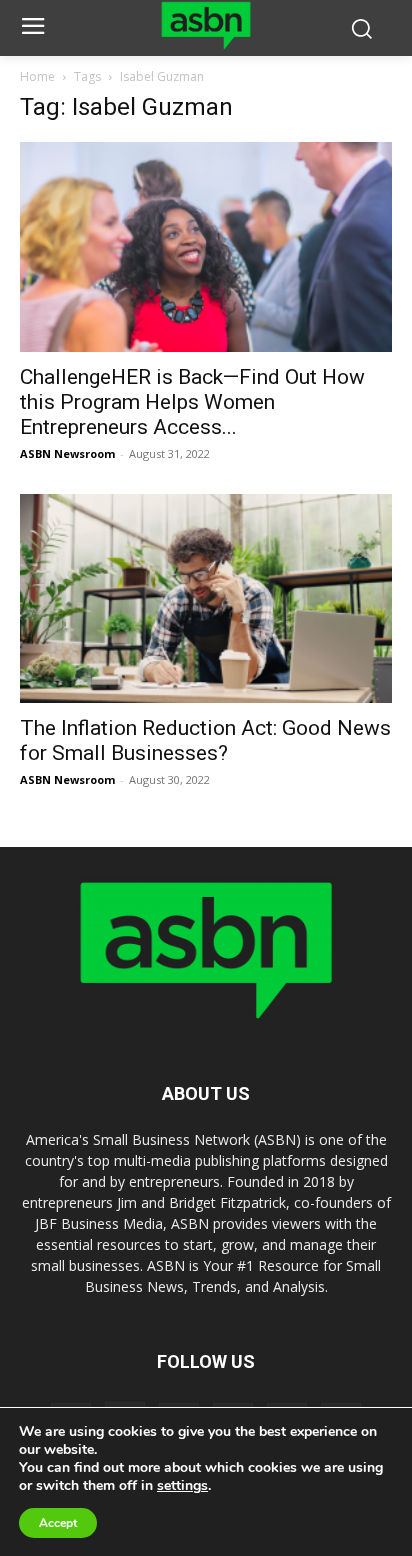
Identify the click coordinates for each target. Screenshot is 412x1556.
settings (182, 1486)
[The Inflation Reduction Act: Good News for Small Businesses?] (206, 599)
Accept (58, 1523)
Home (37, 76)
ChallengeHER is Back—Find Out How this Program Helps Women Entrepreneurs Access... (192, 402)
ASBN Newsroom (67, 453)
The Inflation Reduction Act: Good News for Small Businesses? (205, 740)
